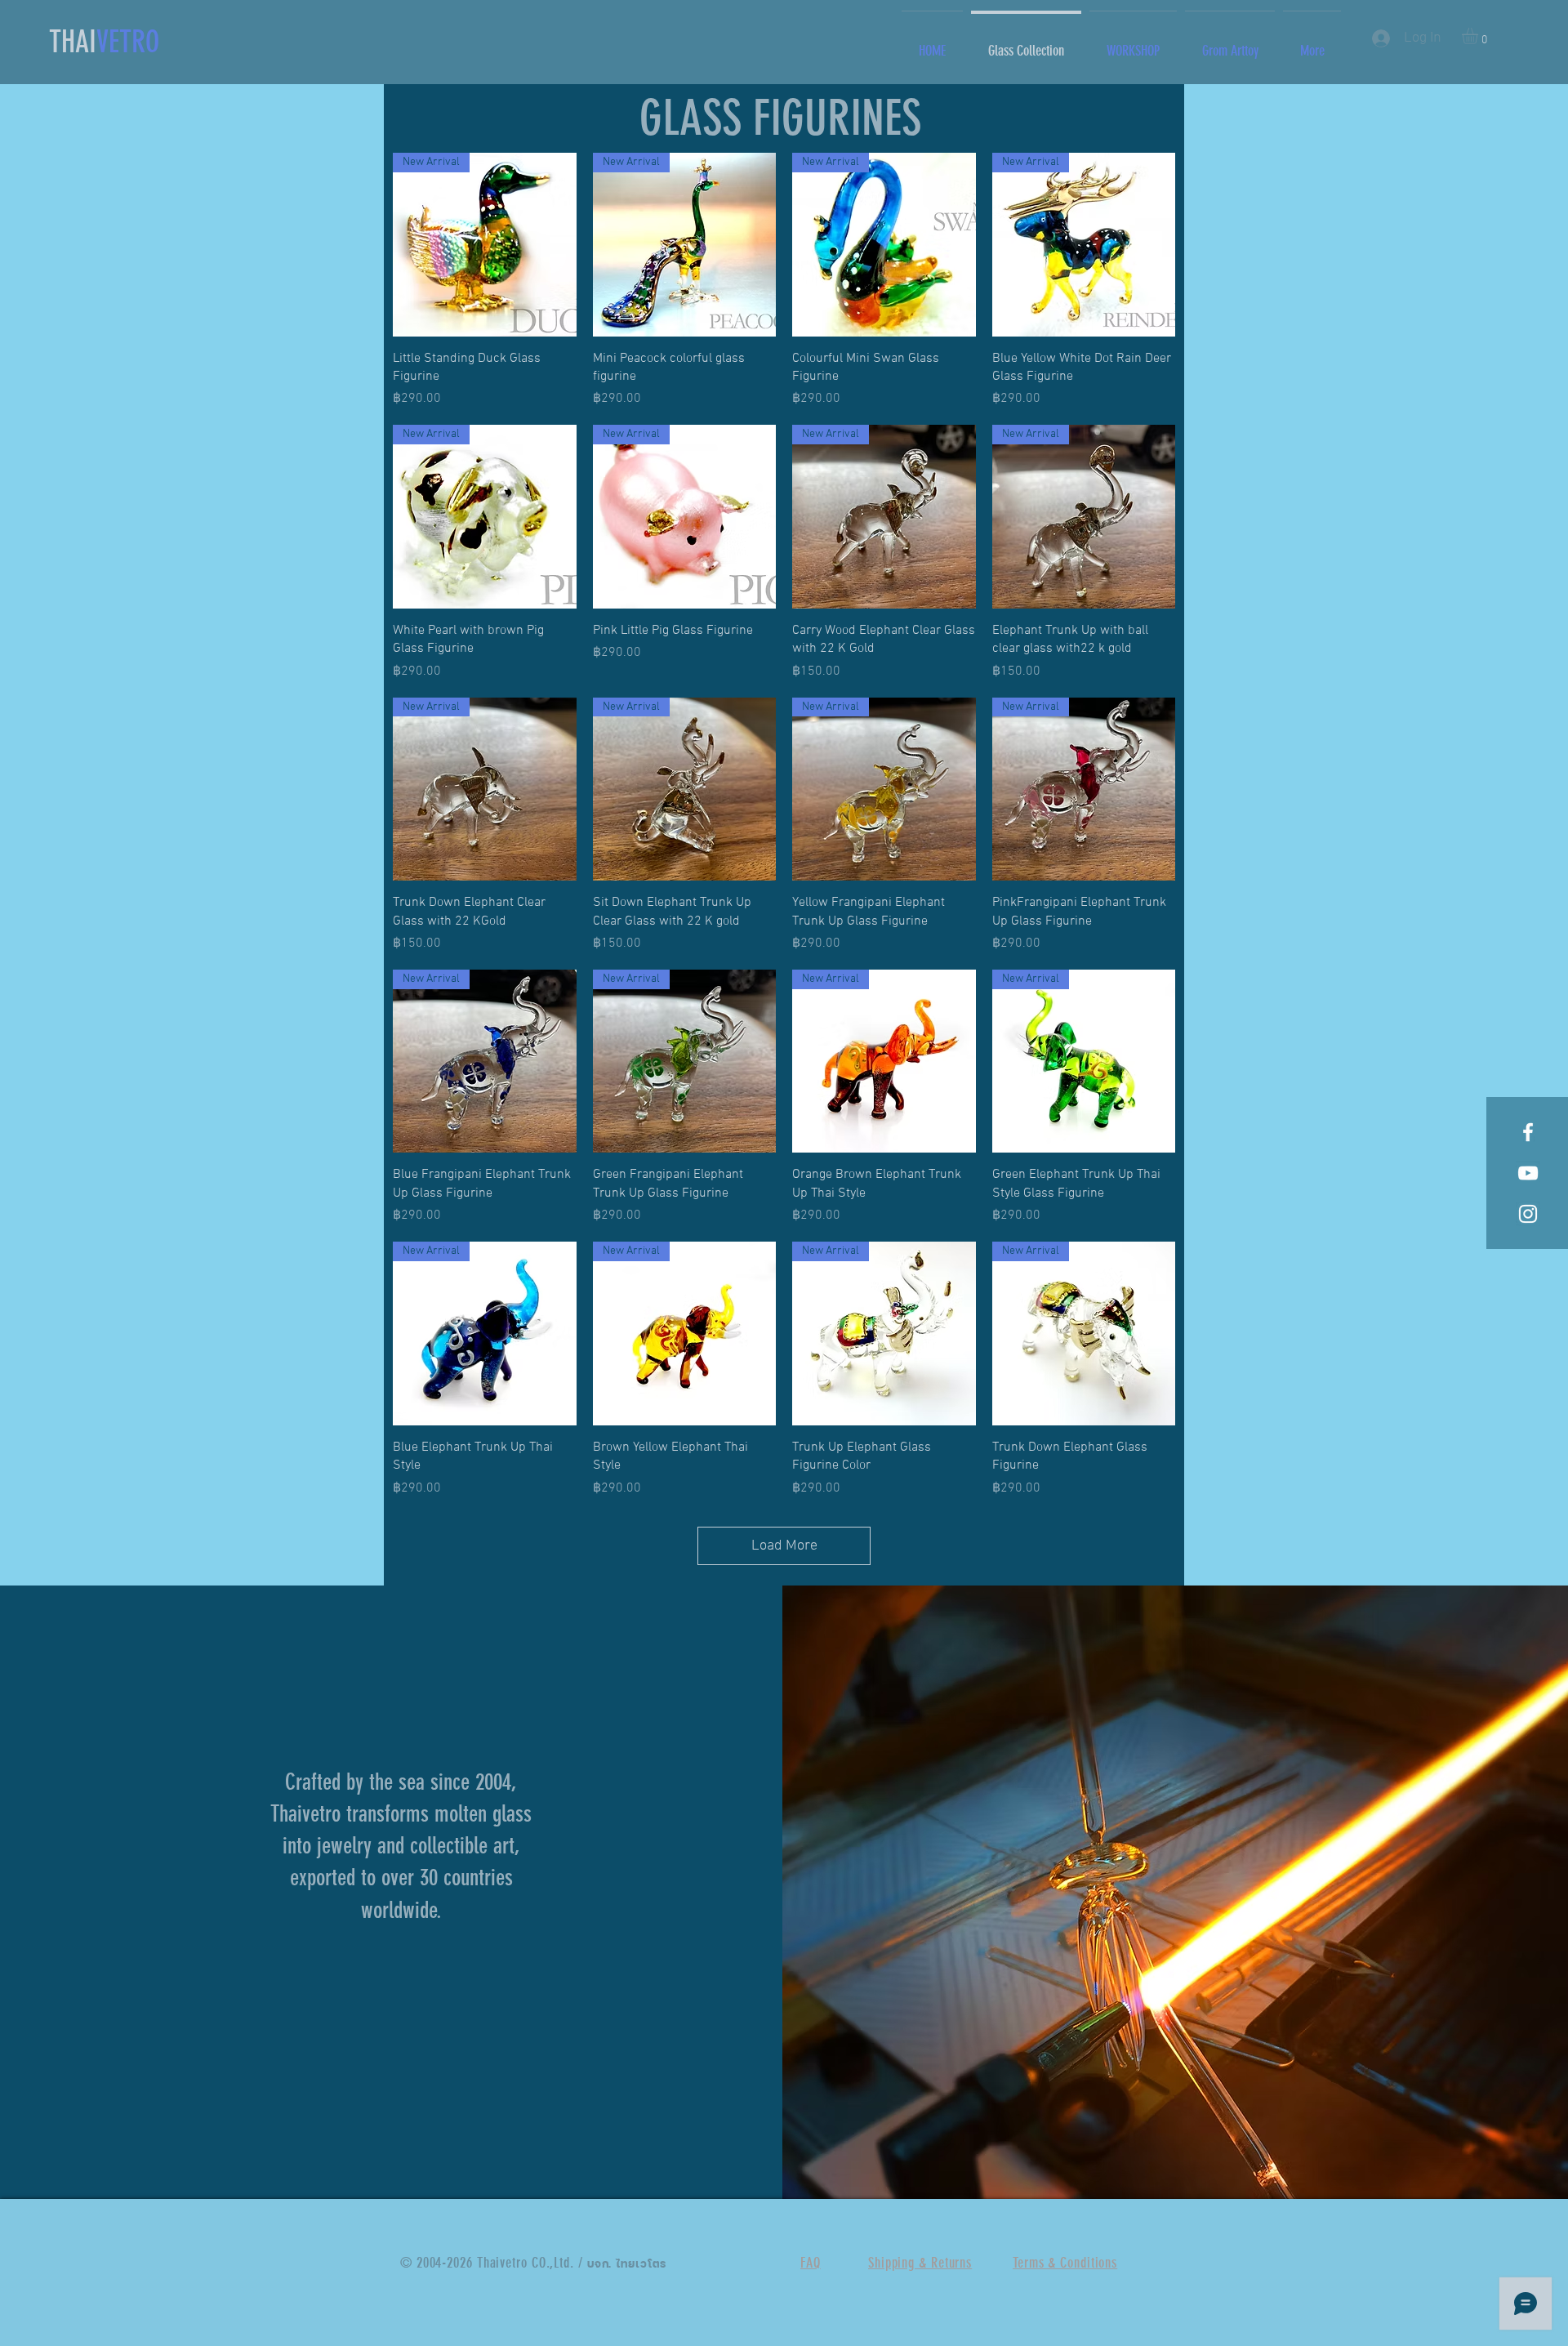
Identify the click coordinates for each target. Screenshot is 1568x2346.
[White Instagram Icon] (1528, 1214)
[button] (1479, 36)
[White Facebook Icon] (1528, 1132)
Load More (784, 1546)
